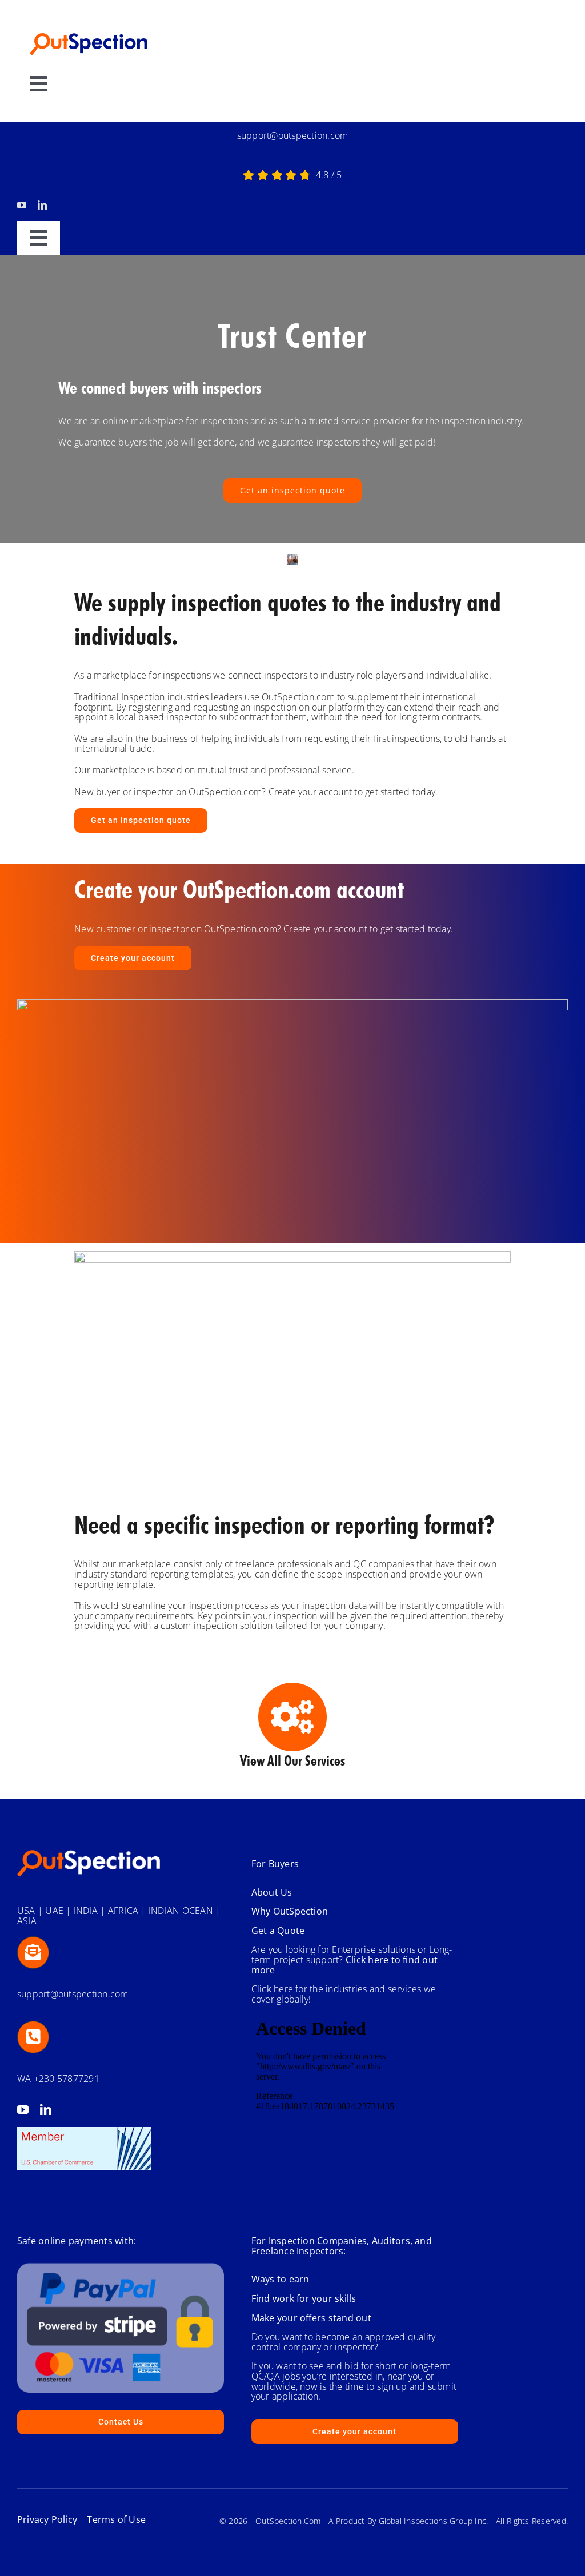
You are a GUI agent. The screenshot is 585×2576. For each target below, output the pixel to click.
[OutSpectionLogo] (89, 26)
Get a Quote (278, 1931)
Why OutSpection (290, 1911)
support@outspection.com (293, 135)
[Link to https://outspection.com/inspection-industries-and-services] (292, 1717)
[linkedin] (42, 205)
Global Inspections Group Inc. (434, 2521)
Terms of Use (111, 2519)
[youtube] (22, 205)
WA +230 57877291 (58, 2079)
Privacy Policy (47, 2519)
